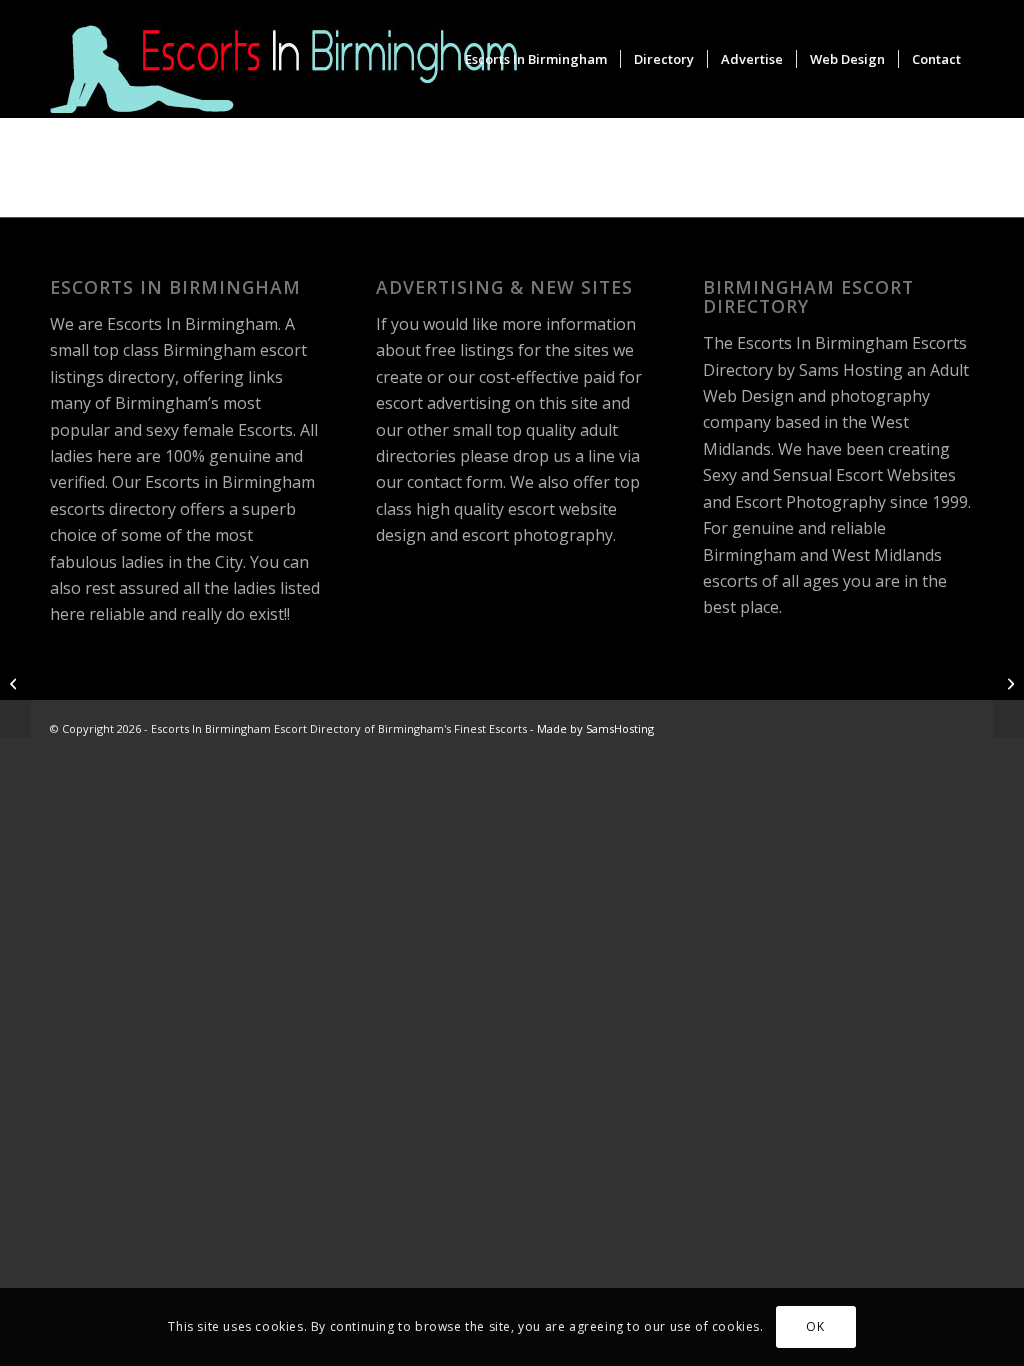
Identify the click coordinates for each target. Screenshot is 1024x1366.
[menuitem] (536, 59)
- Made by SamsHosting (592, 728)
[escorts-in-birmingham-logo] (287, 59)
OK (815, 1326)
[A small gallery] (1008, 683)
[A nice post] (15, 683)
